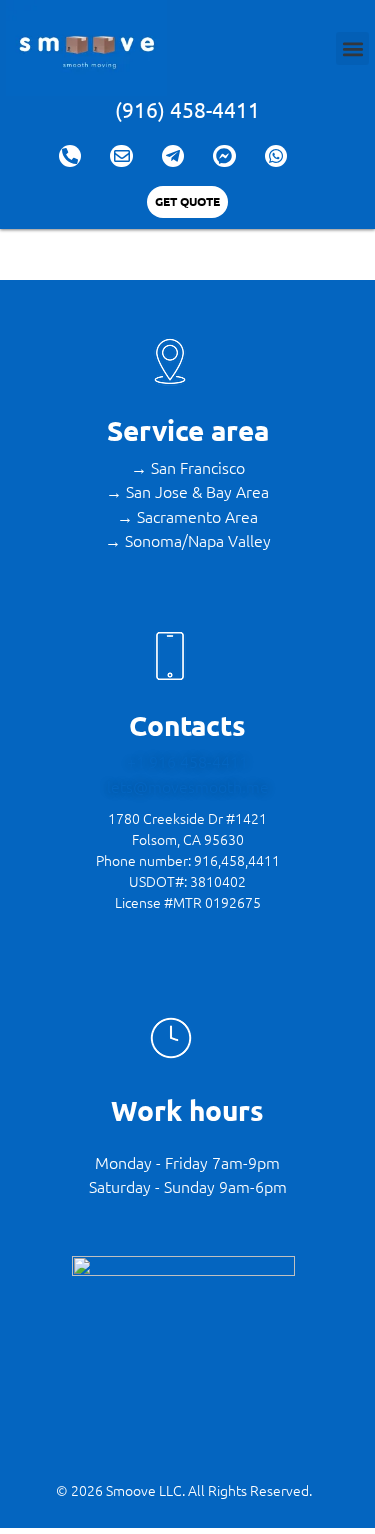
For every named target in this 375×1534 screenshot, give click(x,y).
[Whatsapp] (276, 156)
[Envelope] (121, 156)
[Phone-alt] (70, 156)
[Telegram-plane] (173, 156)
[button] (352, 48)
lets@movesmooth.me (188, 786)
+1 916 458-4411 (187, 761)
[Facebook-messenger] (224, 156)
